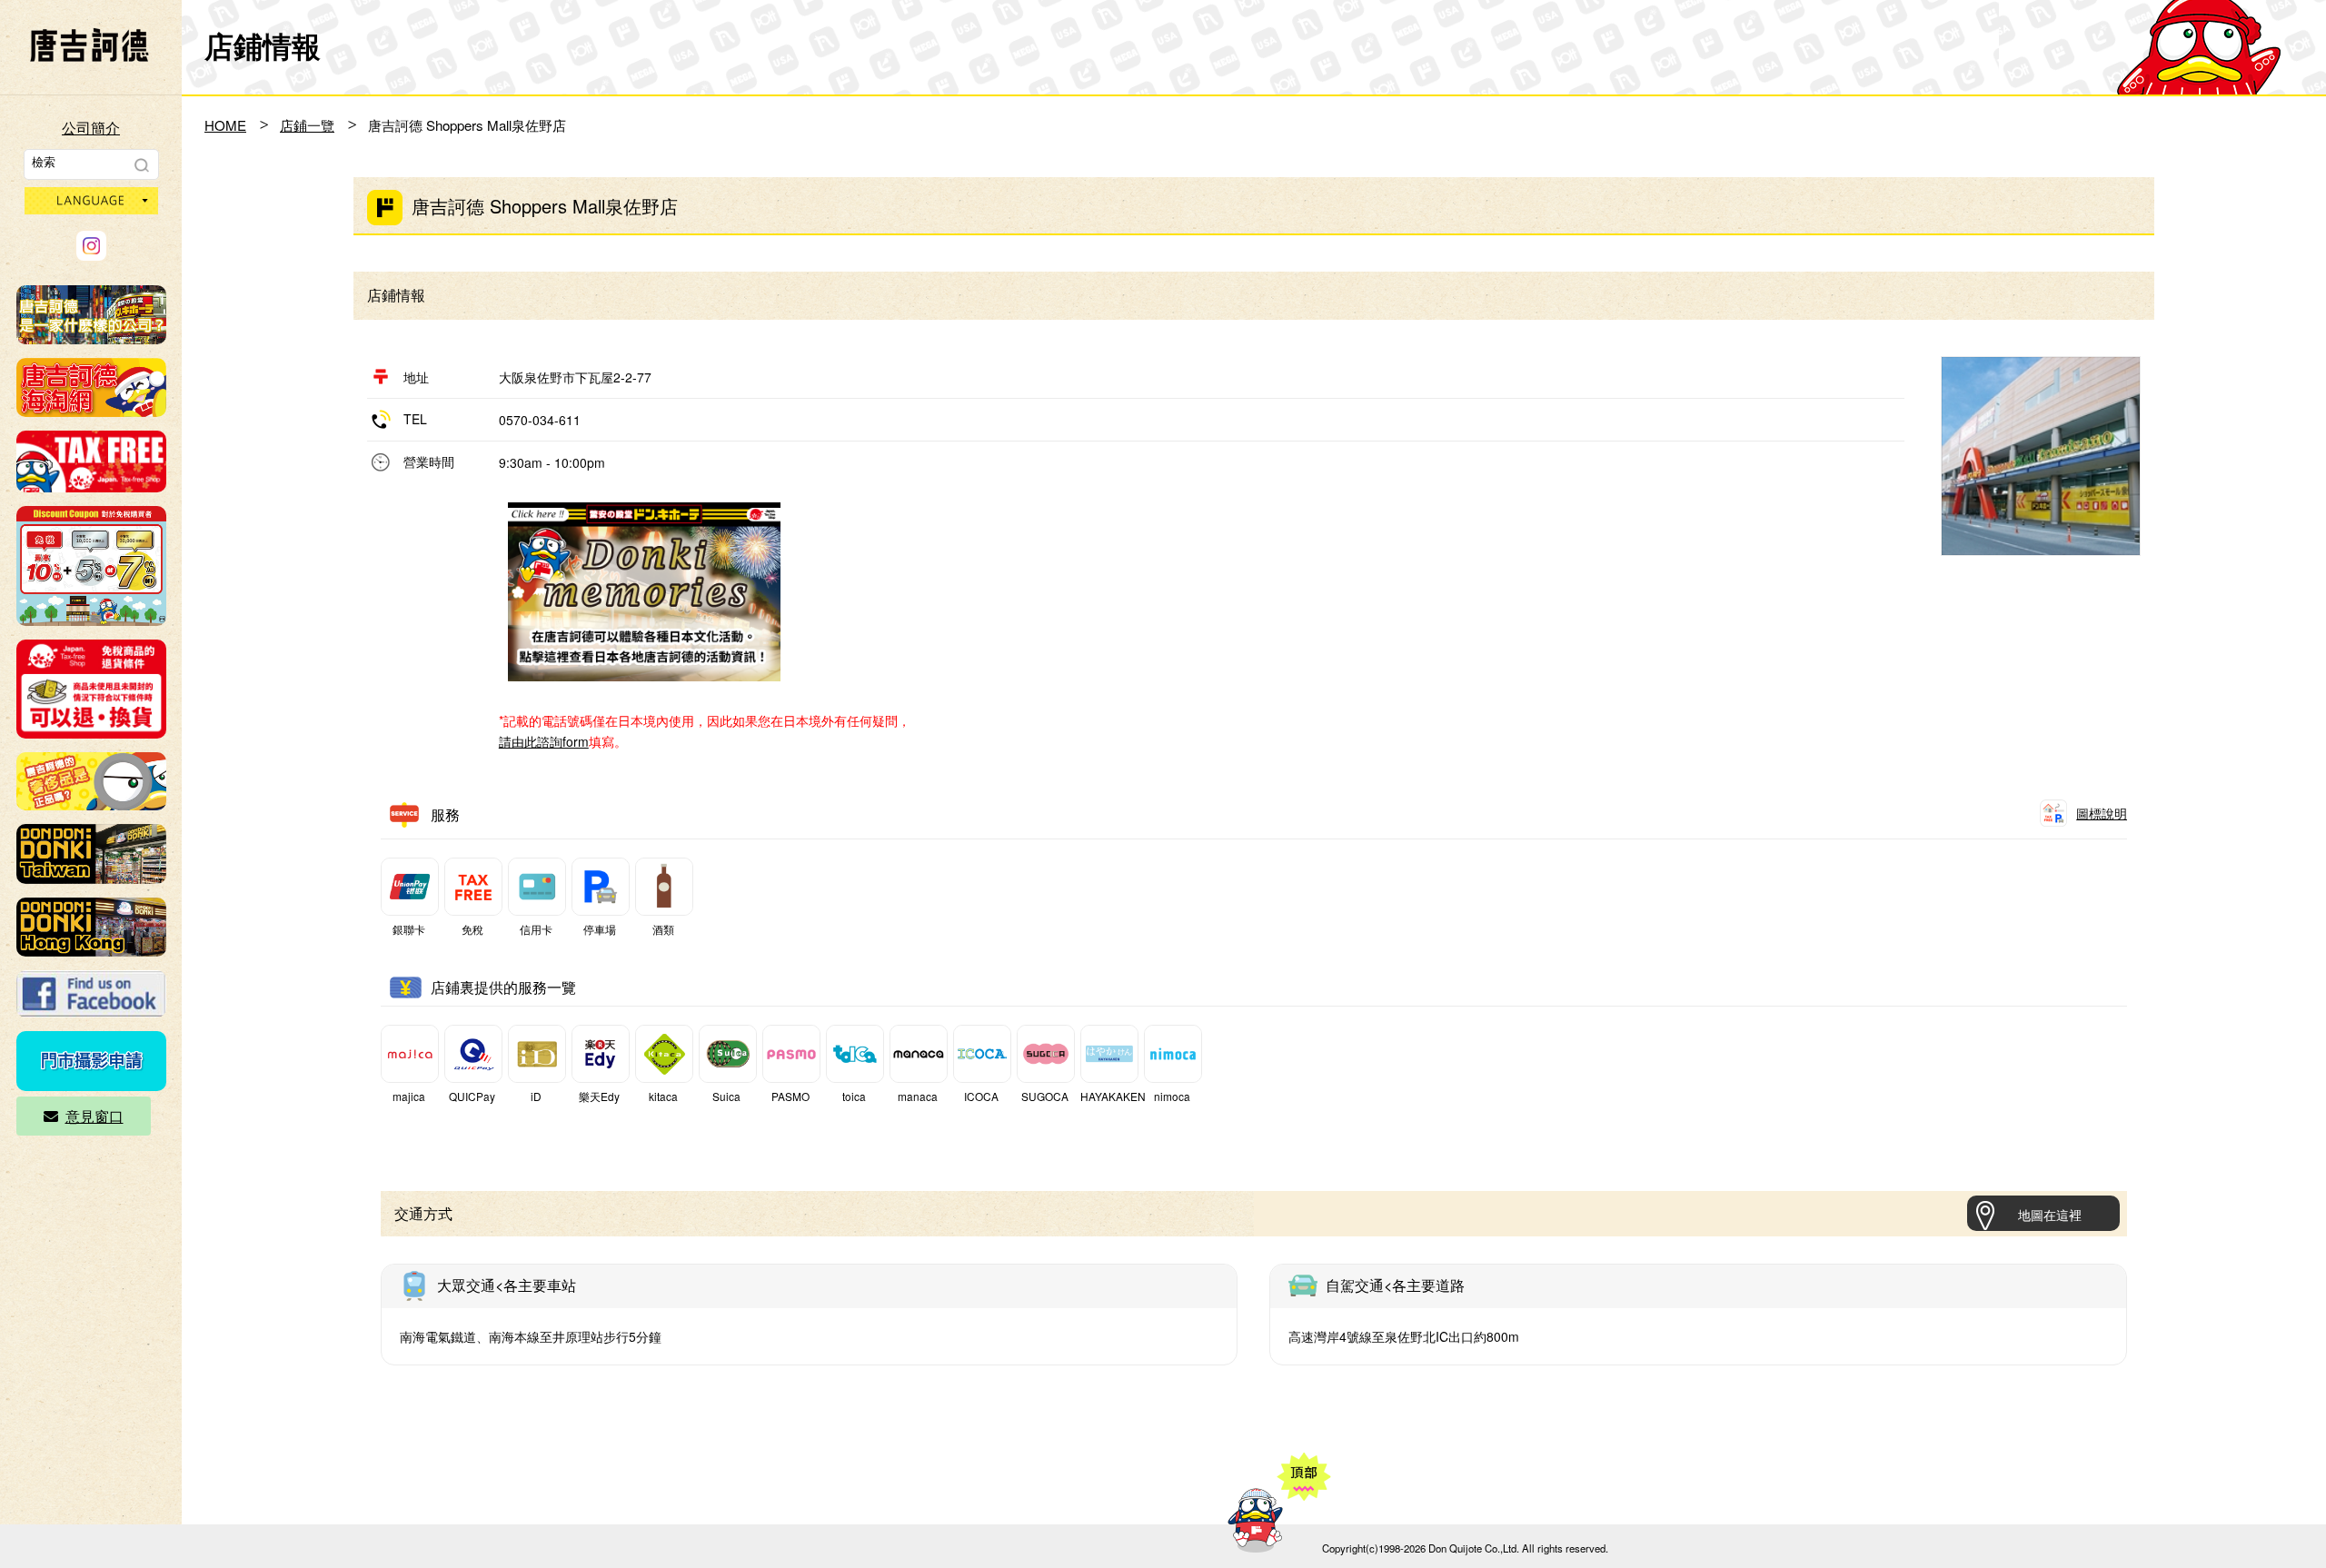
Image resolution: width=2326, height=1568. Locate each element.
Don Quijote (89, 45)
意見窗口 (94, 1116)
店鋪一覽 (307, 125)
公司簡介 (91, 128)
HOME (225, 125)
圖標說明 (2102, 813)
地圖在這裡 (2050, 1215)
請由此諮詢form (544, 741)
